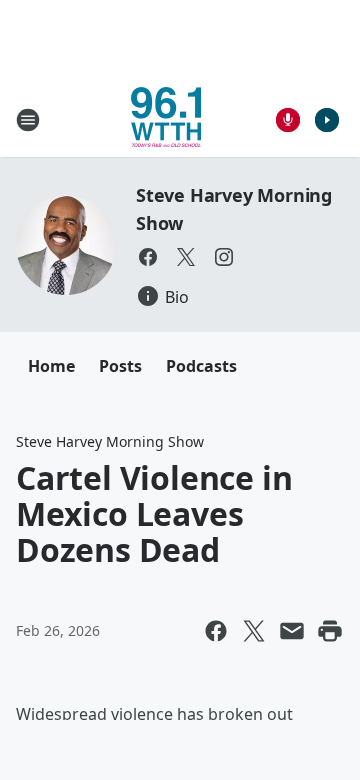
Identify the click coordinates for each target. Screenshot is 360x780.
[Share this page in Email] (292, 631)
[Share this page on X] (254, 631)
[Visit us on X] (186, 257)
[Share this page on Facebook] (216, 631)
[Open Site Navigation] (28, 120)
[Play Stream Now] (327, 120)
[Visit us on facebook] (148, 257)
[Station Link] (166, 119)
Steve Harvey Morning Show (110, 441)
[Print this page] (330, 631)
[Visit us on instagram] (224, 257)
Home (51, 366)
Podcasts (201, 366)
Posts (120, 366)
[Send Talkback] (288, 120)
